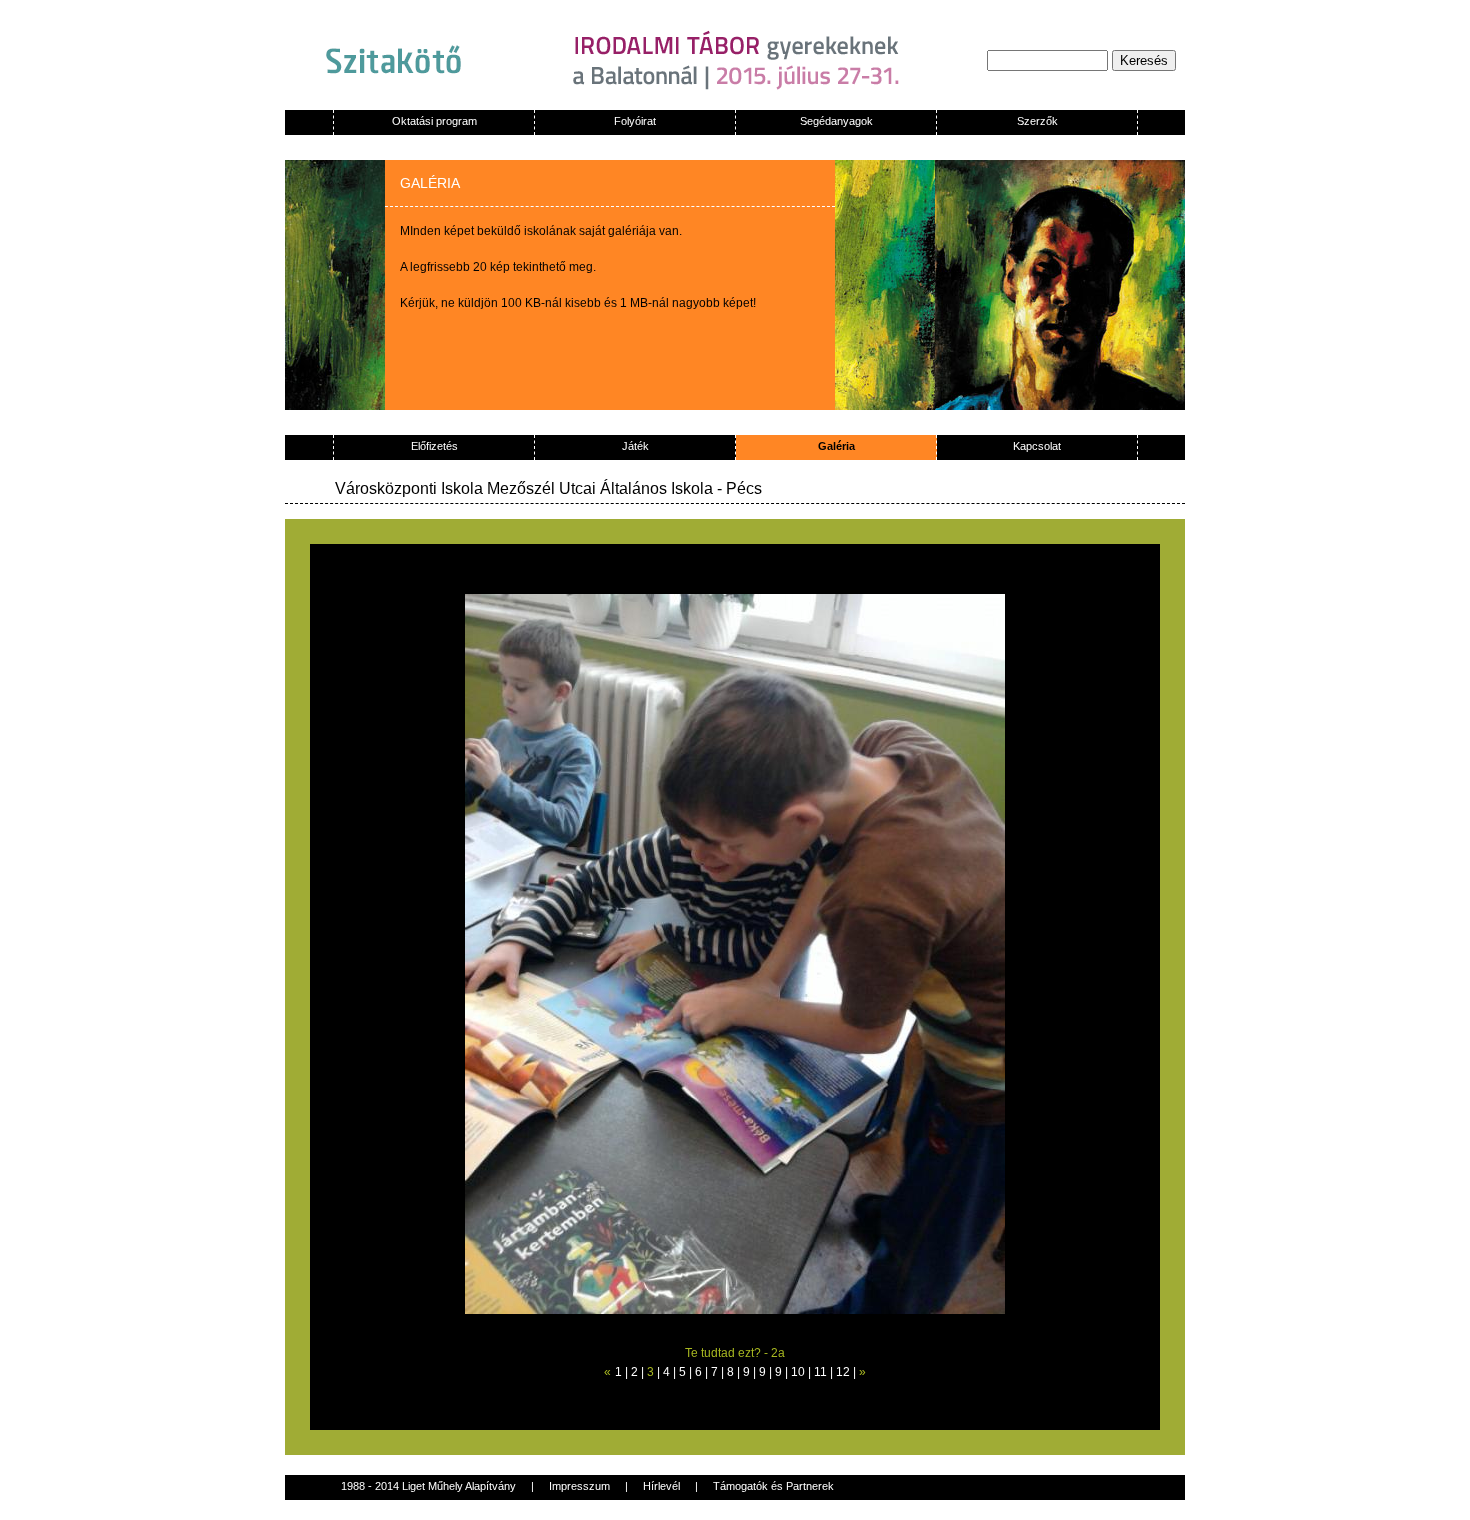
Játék (635, 446)
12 (843, 1372)
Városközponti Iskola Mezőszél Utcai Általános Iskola (524, 488)
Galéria (836, 446)
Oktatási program (434, 121)
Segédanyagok (836, 121)
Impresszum (579, 1486)
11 (820, 1372)
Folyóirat (635, 121)
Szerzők (1037, 121)
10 (798, 1372)
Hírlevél (661, 1486)
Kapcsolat (1037, 446)
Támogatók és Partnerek (773, 1486)
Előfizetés (434, 446)
